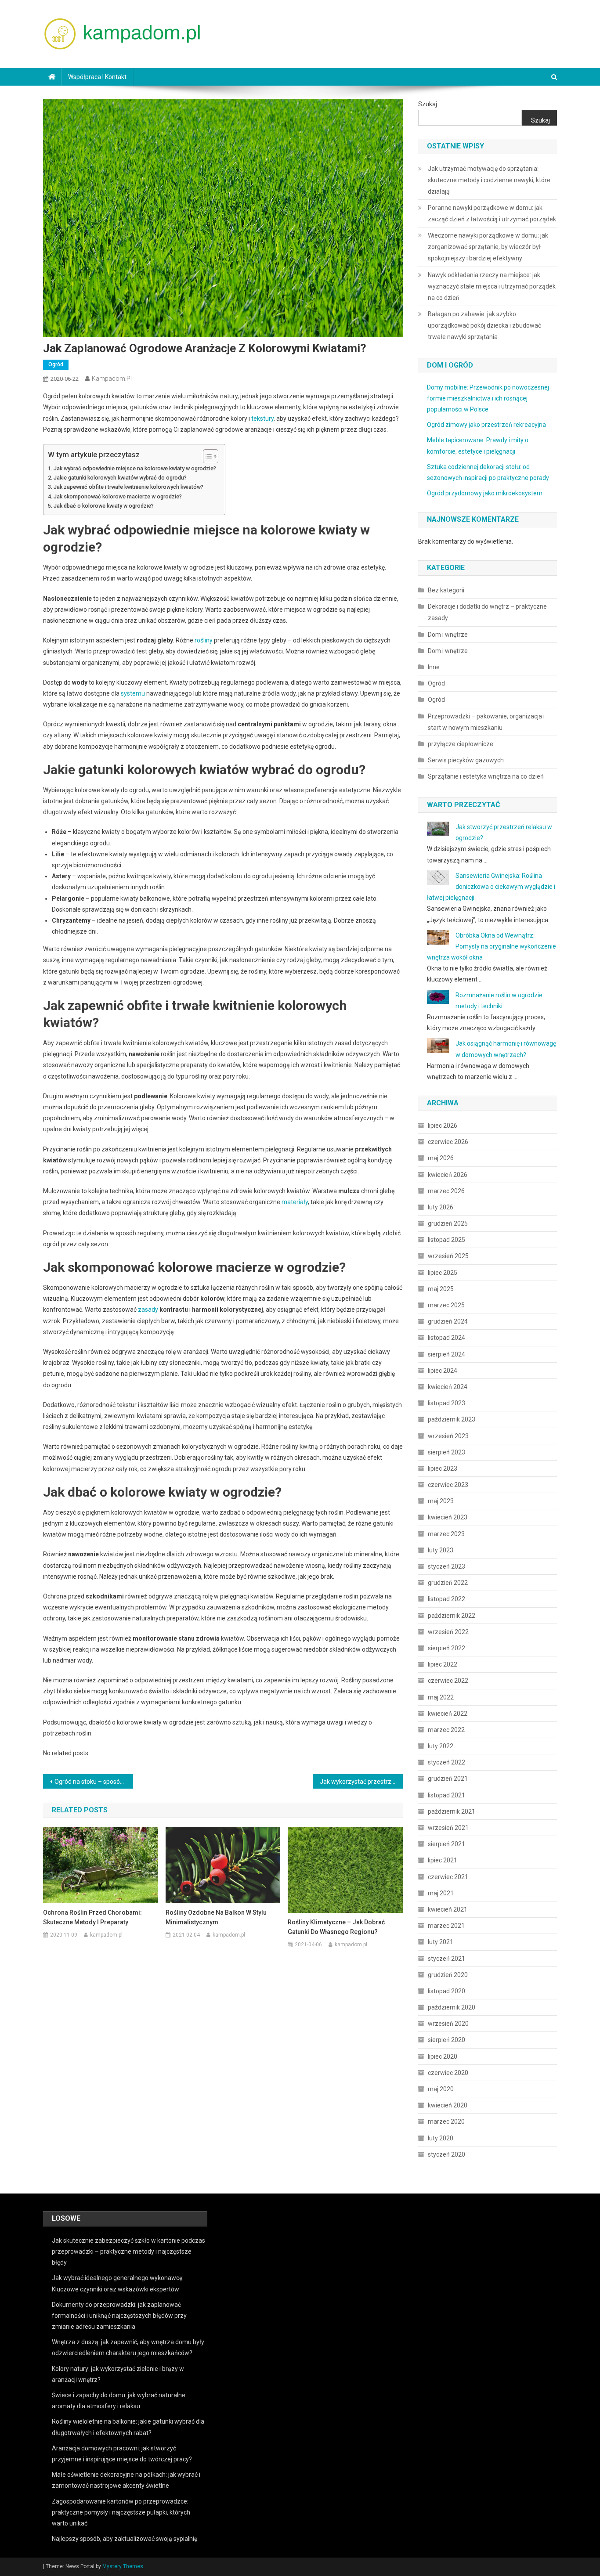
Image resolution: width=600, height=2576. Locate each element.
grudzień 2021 (448, 1779)
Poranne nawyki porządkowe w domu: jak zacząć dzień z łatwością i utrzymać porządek (492, 213)
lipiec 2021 (443, 1860)
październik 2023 (452, 1419)
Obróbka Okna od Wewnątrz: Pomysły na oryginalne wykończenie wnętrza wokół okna (492, 946)
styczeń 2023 (446, 1566)
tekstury (262, 419)
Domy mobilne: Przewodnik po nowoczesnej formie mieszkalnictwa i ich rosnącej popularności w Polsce (488, 398)
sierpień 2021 (446, 1844)
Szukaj (428, 104)
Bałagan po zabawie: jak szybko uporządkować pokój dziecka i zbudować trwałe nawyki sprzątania (484, 325)
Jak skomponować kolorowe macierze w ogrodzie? (118, 496)
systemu (133, 693)
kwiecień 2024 (448, 1387)
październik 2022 (452, 1616)
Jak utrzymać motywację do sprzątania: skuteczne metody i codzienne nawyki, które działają (489, 180)
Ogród (56, 364)
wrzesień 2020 (448, 2024)
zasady (148, 1310)
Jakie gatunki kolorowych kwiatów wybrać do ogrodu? (120, 478)
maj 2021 (441, 1893)
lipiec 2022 (443, 1664)
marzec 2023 (446, 1534)
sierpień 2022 (446, 1648)
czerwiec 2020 (448, 2073)
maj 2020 (441, 2089)
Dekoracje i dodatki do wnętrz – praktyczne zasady (487, 612)
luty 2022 (441, 1746)
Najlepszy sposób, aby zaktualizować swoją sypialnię (125, 2539)
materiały (295, 1202)
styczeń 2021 (446, 1959)
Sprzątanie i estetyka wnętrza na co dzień (486, 776)
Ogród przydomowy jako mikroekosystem (485, 493)
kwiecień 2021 (448, 1909)
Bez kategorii (446, 590)
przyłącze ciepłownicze (461, 744)
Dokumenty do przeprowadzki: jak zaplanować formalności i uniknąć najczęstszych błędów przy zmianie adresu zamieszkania (119, 2316)
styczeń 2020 (446, 2154)
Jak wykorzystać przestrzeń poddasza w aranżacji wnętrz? (361, 1782)
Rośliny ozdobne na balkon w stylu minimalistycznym (216, 1917)
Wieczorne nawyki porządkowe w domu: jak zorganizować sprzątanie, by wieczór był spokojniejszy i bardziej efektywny (488, 247)
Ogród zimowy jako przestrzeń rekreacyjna (486, 425)
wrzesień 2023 (448, 1436)
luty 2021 (441, 1942)
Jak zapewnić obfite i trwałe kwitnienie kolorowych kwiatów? (128, 487)
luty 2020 (441, 2138)
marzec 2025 (446, 1305)
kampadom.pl (112, 379)
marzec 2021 (446, 1926)
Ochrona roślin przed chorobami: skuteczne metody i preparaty (92, 1917)
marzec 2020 (446, 2121)
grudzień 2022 (448, 1583)
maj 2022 (441, 1697)
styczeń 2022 (446, 1762)
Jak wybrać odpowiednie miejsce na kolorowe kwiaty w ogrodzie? (135, 468)
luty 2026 (441, 1207)
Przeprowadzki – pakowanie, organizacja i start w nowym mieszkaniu (486, 722)
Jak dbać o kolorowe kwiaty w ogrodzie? (104, 506)
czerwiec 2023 (448, 1485)
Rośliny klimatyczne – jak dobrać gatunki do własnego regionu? (336, 1927)
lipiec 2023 (443, 1468)
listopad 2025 (446, 1240)
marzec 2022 (446, 1730)
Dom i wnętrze (448, 635)
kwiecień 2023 (448, 1517)
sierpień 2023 (446, 1452)
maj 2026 (441, 1158)
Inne (434, 667)
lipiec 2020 (443, 2056)
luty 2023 (441, 1550)
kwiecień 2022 (448, 1714)
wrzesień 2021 (448, 1828)
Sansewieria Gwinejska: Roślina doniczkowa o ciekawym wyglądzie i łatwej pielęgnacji (491, 887)
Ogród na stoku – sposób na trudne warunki (94, 1782)
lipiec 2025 (443, 1273)
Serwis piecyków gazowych (466, 760)
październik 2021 (452, 1811)
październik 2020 (452, 2007)
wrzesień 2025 (448, 1256)
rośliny (204, 640)
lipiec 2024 (443, 1371)
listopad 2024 (446, 1338)
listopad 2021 (446, 1795)
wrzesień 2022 (448, 1632)
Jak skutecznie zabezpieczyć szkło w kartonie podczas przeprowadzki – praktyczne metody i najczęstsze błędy (128, 2251)
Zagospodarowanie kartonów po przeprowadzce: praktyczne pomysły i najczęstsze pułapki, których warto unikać (121, 2512)
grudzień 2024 (448, 1321)
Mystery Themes (123, 2566)
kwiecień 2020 (448, 2105)
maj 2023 (441, 1501)
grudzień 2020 (448, 1975)
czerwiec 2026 (448, 1142)
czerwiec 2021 (448, 1877)
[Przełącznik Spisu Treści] (206, 456)
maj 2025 (441, 1289)
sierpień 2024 (446, 1354)
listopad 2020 (446, 1991)
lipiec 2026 (443, 1126)
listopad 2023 (446, 1403)
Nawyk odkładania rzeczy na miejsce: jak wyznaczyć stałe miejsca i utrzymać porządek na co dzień (492, 286)
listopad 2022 (446, 1599)
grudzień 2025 (448, 1223)
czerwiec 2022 (448, 1681)
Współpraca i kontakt (97, 77)
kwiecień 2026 (448, 1175)
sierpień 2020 (446, 2040)
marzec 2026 (446, 1191)
